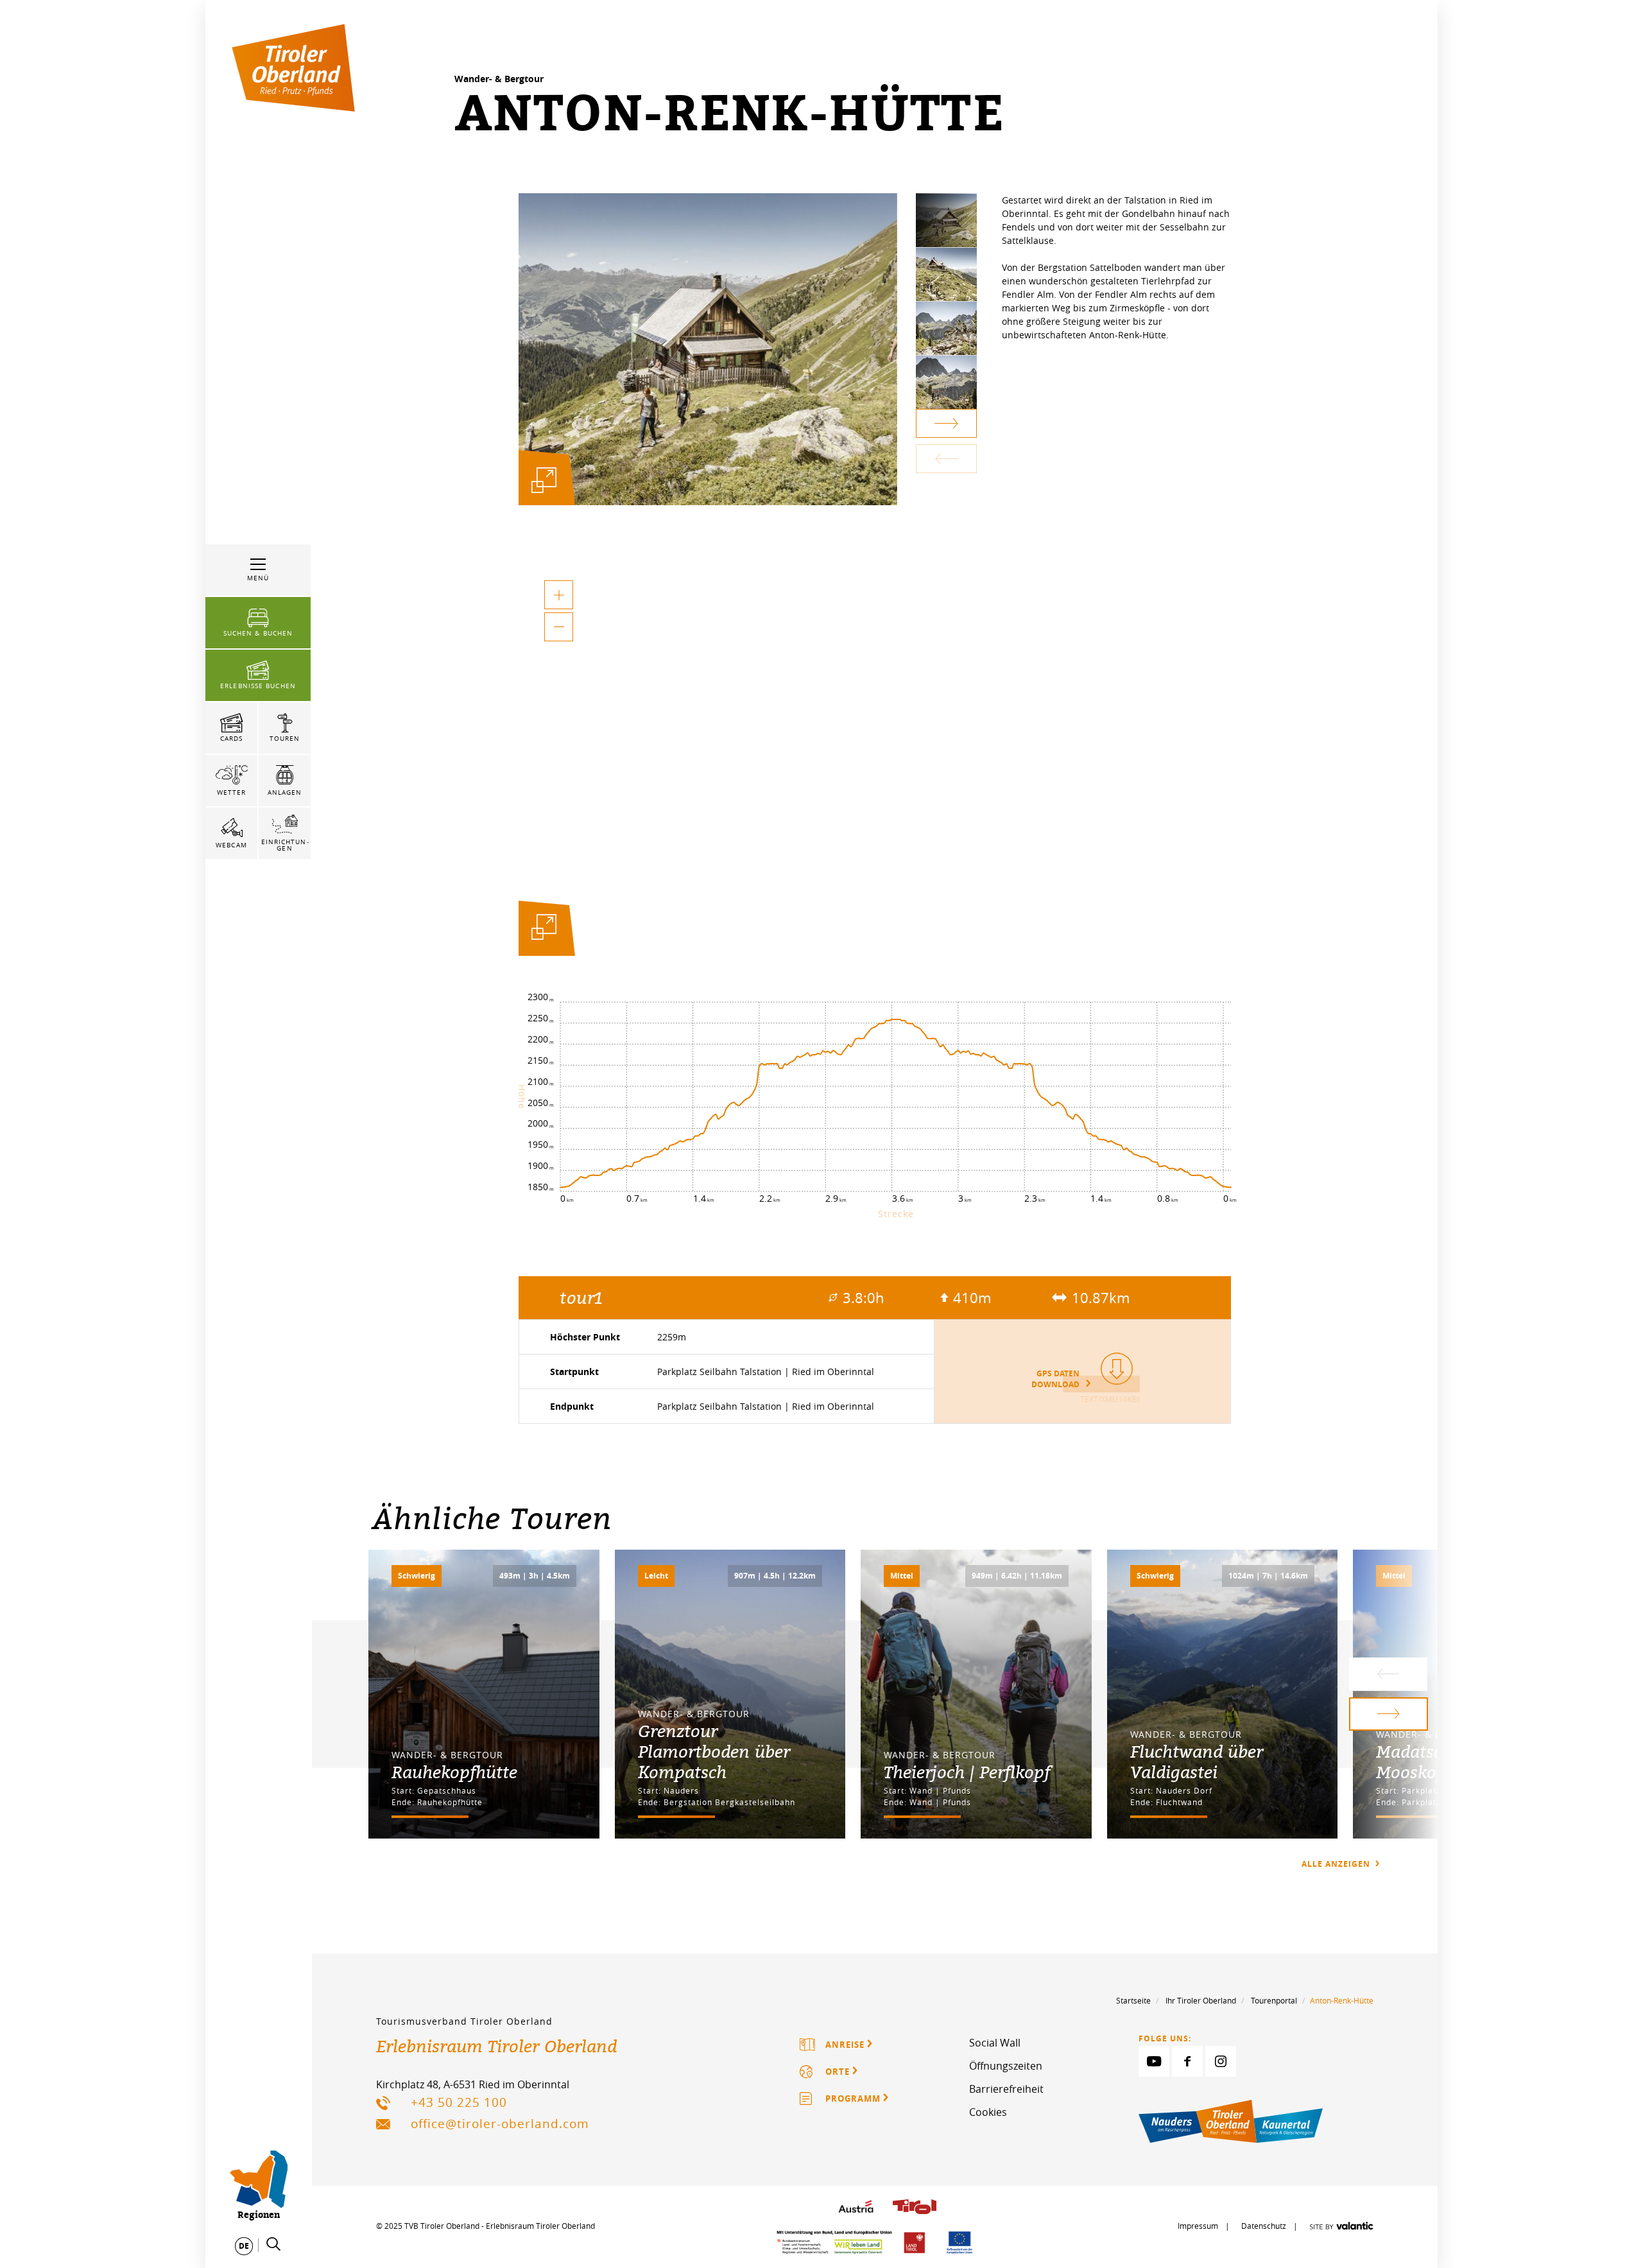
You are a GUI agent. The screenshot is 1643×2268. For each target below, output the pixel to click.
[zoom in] (559, 595)
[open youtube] (1154, 2061)
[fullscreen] (544, 480)
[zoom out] (559, 627)
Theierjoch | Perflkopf (967, 1772)
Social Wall (995, 2043)
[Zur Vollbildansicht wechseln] (544, 931)
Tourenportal (1274, 2000)
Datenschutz (1264, 2226)
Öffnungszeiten (1006, 2066)
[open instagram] (1221, 2061)
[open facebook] (1187, 2061)
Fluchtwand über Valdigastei (1197, 1762)
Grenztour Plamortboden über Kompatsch (714, 1751)
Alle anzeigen (1337, 1864)
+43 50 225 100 (459, 2102)
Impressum (1198, 2226)
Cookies (988, 2112)
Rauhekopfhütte (454, 1772)
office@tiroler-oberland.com (500, 2124)
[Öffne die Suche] (273, 2244)
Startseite (1133, 2000)
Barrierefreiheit (1006, 2089)
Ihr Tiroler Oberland (1201, 2000)
